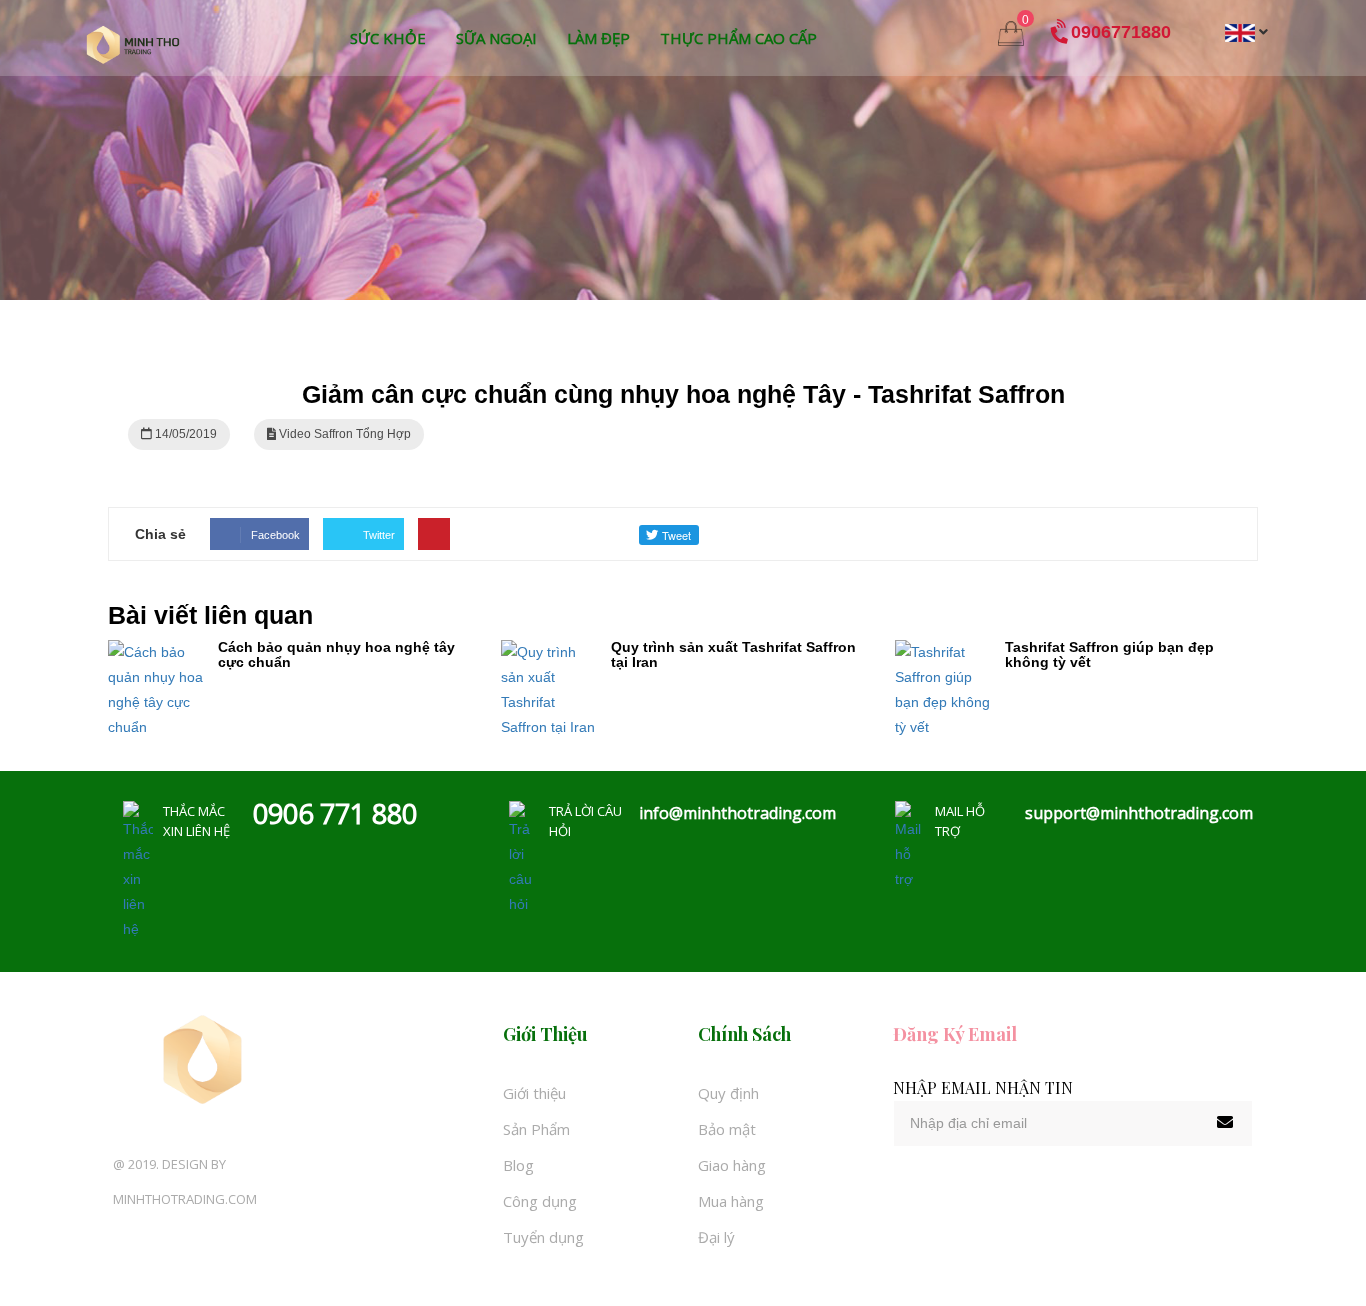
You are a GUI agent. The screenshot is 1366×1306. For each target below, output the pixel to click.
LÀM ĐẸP (598, 38)
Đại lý (716, 1237)
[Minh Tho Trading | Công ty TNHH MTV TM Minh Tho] (133, 44)
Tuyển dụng (543, 1237)
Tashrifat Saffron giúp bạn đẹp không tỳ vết (1109, 654)
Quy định (728, 1093)
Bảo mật (727, 1129)
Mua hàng (731, 1201)
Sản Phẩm (536, 1129)
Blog (518, 1165)
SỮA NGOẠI (496, 38)
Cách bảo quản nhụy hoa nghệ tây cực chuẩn (336, 654)
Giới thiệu (534, 1093)
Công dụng (540, 1201)
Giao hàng (732, 1165)
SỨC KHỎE (388, 38)
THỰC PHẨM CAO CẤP (738, 38)
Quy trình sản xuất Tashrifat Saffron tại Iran (733, 654)
